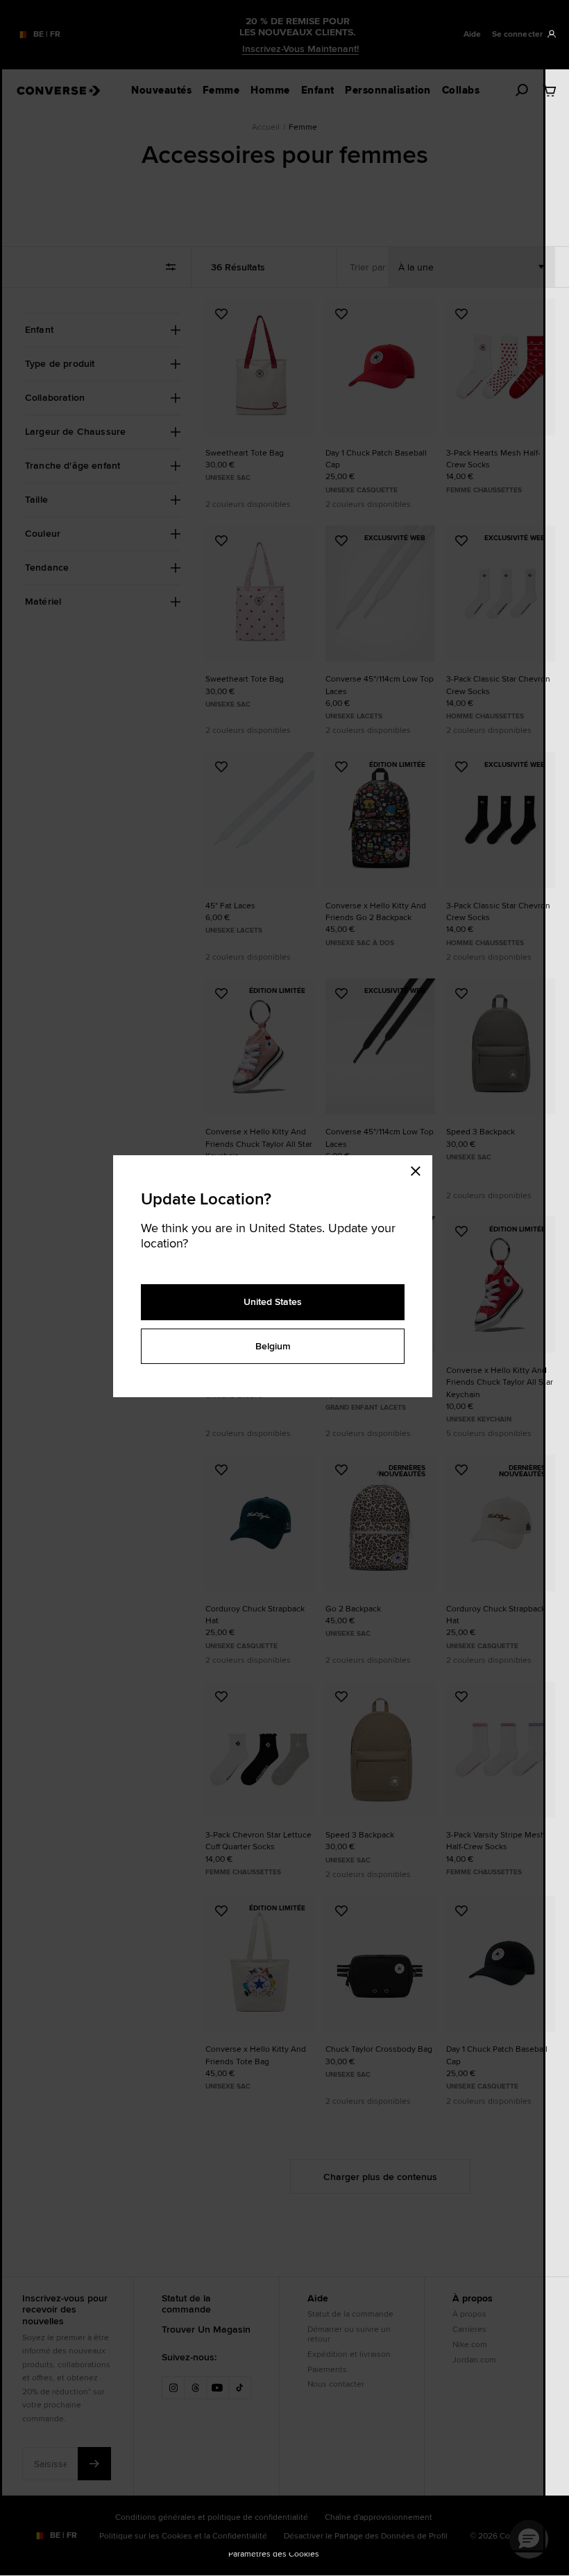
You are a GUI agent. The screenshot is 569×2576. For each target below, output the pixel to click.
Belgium (273, 1346)
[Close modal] (420, 1169)
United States (273, 1302)
